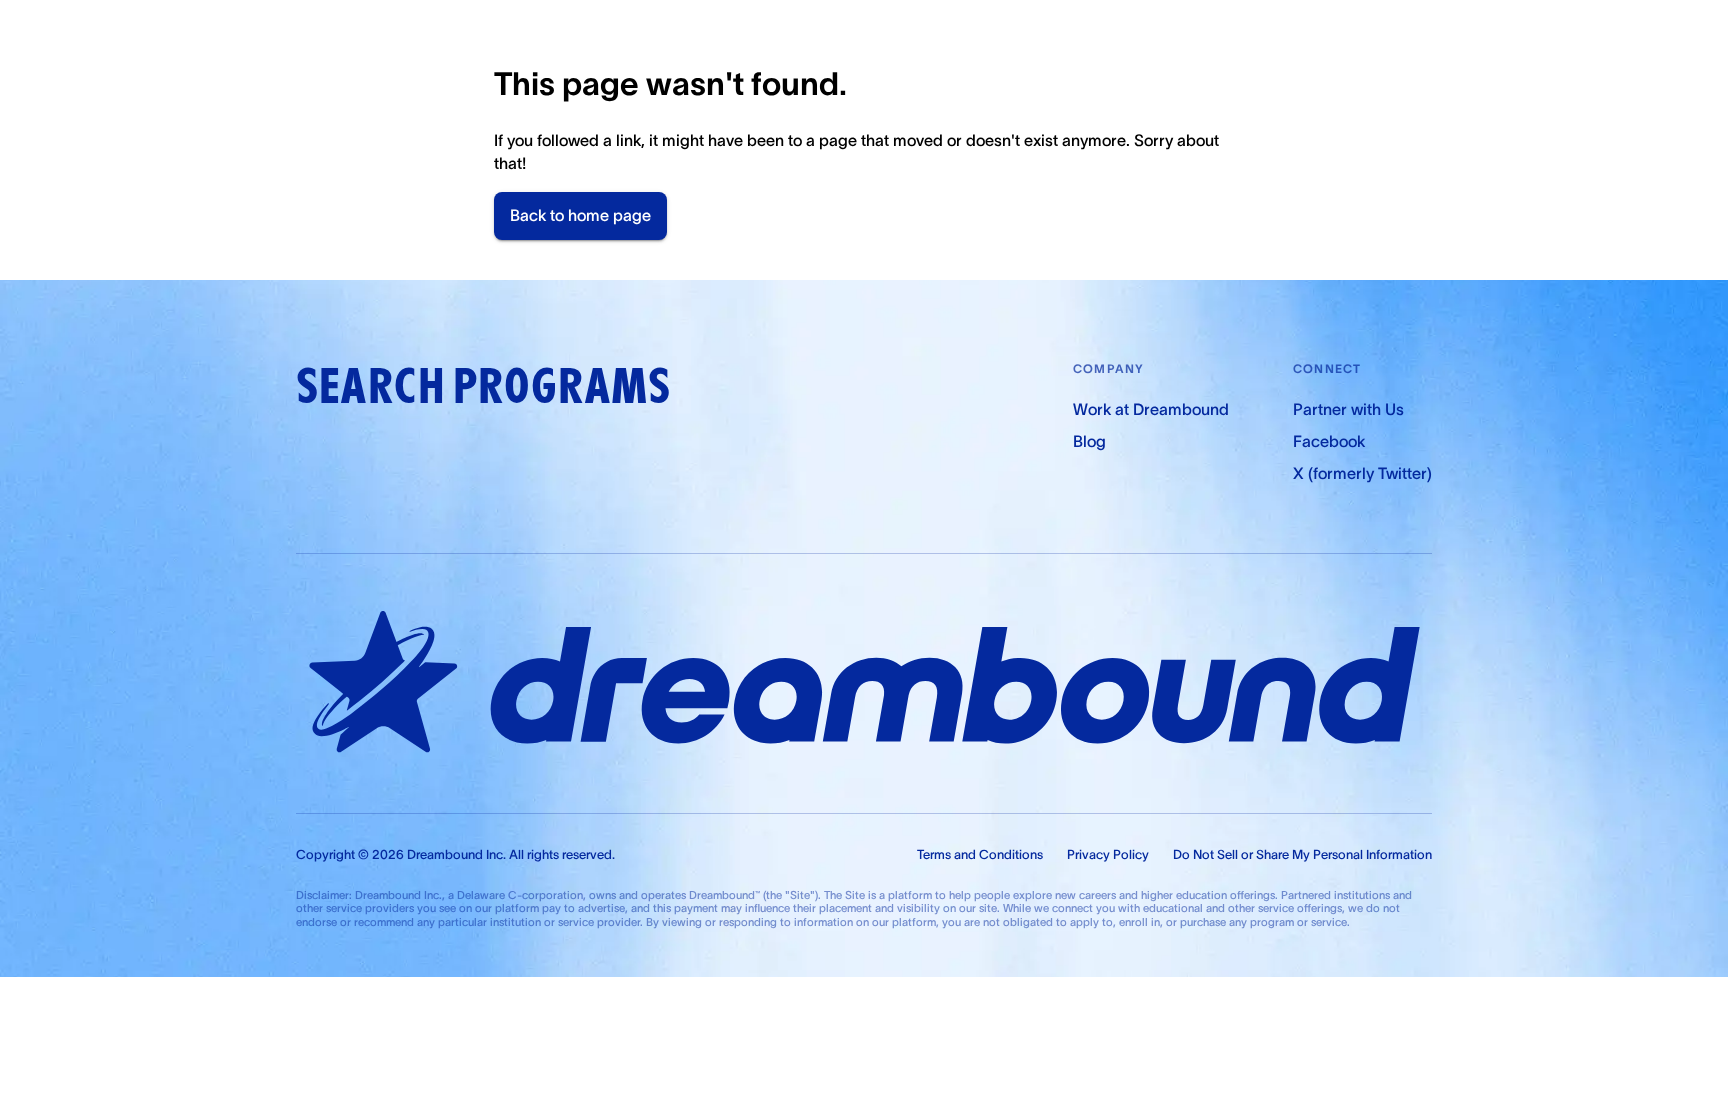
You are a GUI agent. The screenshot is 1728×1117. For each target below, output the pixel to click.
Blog (1089, 441)
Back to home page (580, 215)
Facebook (1329, 441)
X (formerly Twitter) (1362, 473)
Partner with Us (1348, 409)
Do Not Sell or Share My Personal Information (1302, 854)
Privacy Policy (1108, 854)
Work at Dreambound (1151, 409)
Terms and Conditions (980, 854)
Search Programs (483, 386)
